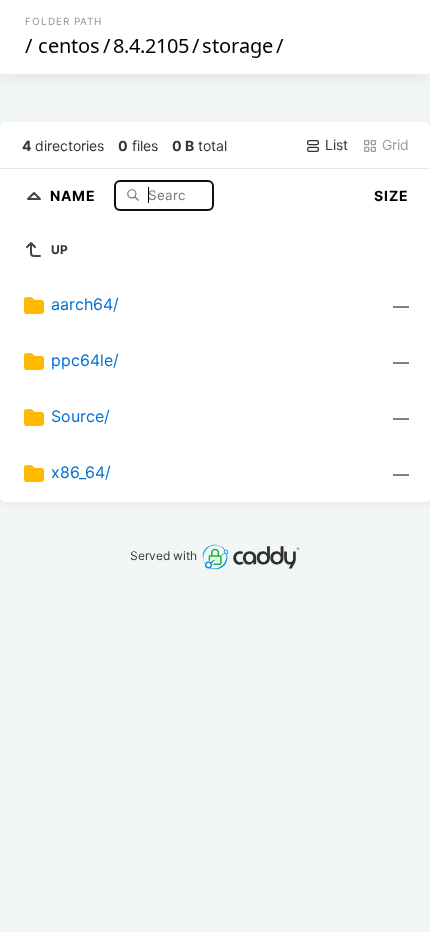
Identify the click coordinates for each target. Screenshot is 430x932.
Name (75, 194)
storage (237, 45)
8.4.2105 (151, 45)
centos (69, 45)
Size (391, 195)
